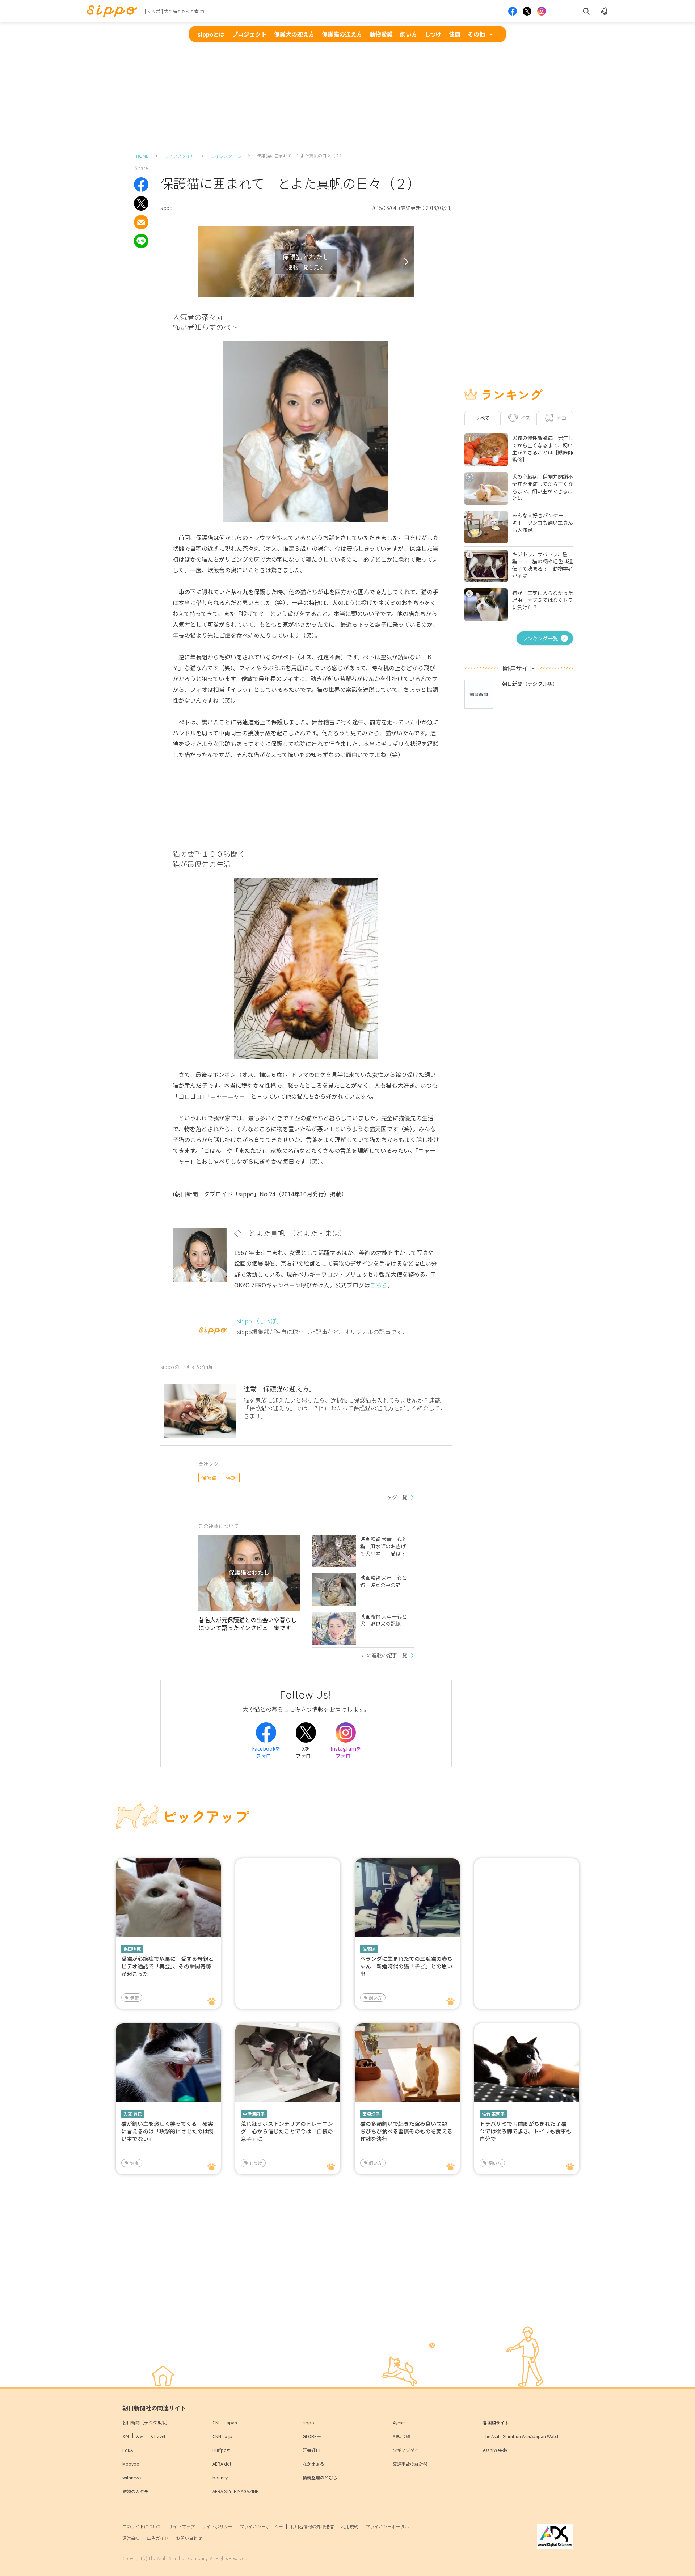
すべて (483, 418)
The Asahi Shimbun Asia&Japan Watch (521, 2436)
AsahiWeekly (495, 2450)
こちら (379, 1285)
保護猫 (209, 1478)
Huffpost (221, 2450)
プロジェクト (249, 34)
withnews (132, 2477)
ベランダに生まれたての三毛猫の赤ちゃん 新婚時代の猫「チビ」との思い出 (406, 1966)
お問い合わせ (189, 2538)
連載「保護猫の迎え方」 (279, 1388)
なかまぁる (313, 2464)
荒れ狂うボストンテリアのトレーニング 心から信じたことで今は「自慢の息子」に (287, 2131)
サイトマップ (182, 2526)
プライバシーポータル (387, 2526)
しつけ (433, 34)
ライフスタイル (180, 156)
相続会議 (401, 2436)
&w (140, 2436)
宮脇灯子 (371, 2114)
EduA (128, 2450)
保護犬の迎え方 (294, 34)
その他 (476, 34)
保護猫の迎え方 (342, 34)
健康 (455, 34)
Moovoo (131, 2464)
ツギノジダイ (406, 2450)
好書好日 (311, 2450)
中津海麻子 (254, 2114)
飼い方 (409, 34)
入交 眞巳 (133, 2114)
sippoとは (211, 34)
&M (126, 2436)
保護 (231, 1478)
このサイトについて (142, 2526)
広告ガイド (158, 2538)
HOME (142, 156)
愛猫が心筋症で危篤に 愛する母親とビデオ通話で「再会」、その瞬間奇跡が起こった (167, 1966)
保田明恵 (132, 1949)
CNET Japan (225, 2422)
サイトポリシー (217, 2526)
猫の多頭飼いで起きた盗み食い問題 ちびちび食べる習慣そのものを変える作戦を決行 (406, 2131)
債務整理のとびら (320, 2477)
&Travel (158, 2436)
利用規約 (350, 2526)
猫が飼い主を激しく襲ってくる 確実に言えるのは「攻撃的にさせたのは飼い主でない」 (167, 2131)
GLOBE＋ (312, 2436)
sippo (308, 2422)
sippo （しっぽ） (260, 1321)
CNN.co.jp (222, 2436)
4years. (400, 2422)
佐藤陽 (369, 1949)
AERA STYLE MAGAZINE (235, 2491)
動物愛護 (381, 34)
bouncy (220, 2477)
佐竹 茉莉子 (493, 2114)
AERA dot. (222, 2464)
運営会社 (131, 2538)
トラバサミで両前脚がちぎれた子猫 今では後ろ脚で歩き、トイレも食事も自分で (526, 2131)
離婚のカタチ (135, 2491)
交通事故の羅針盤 (410, 2464)
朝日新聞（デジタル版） (146, 2422)
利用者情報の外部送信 (312, 2526)
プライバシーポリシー (261, 2526)
